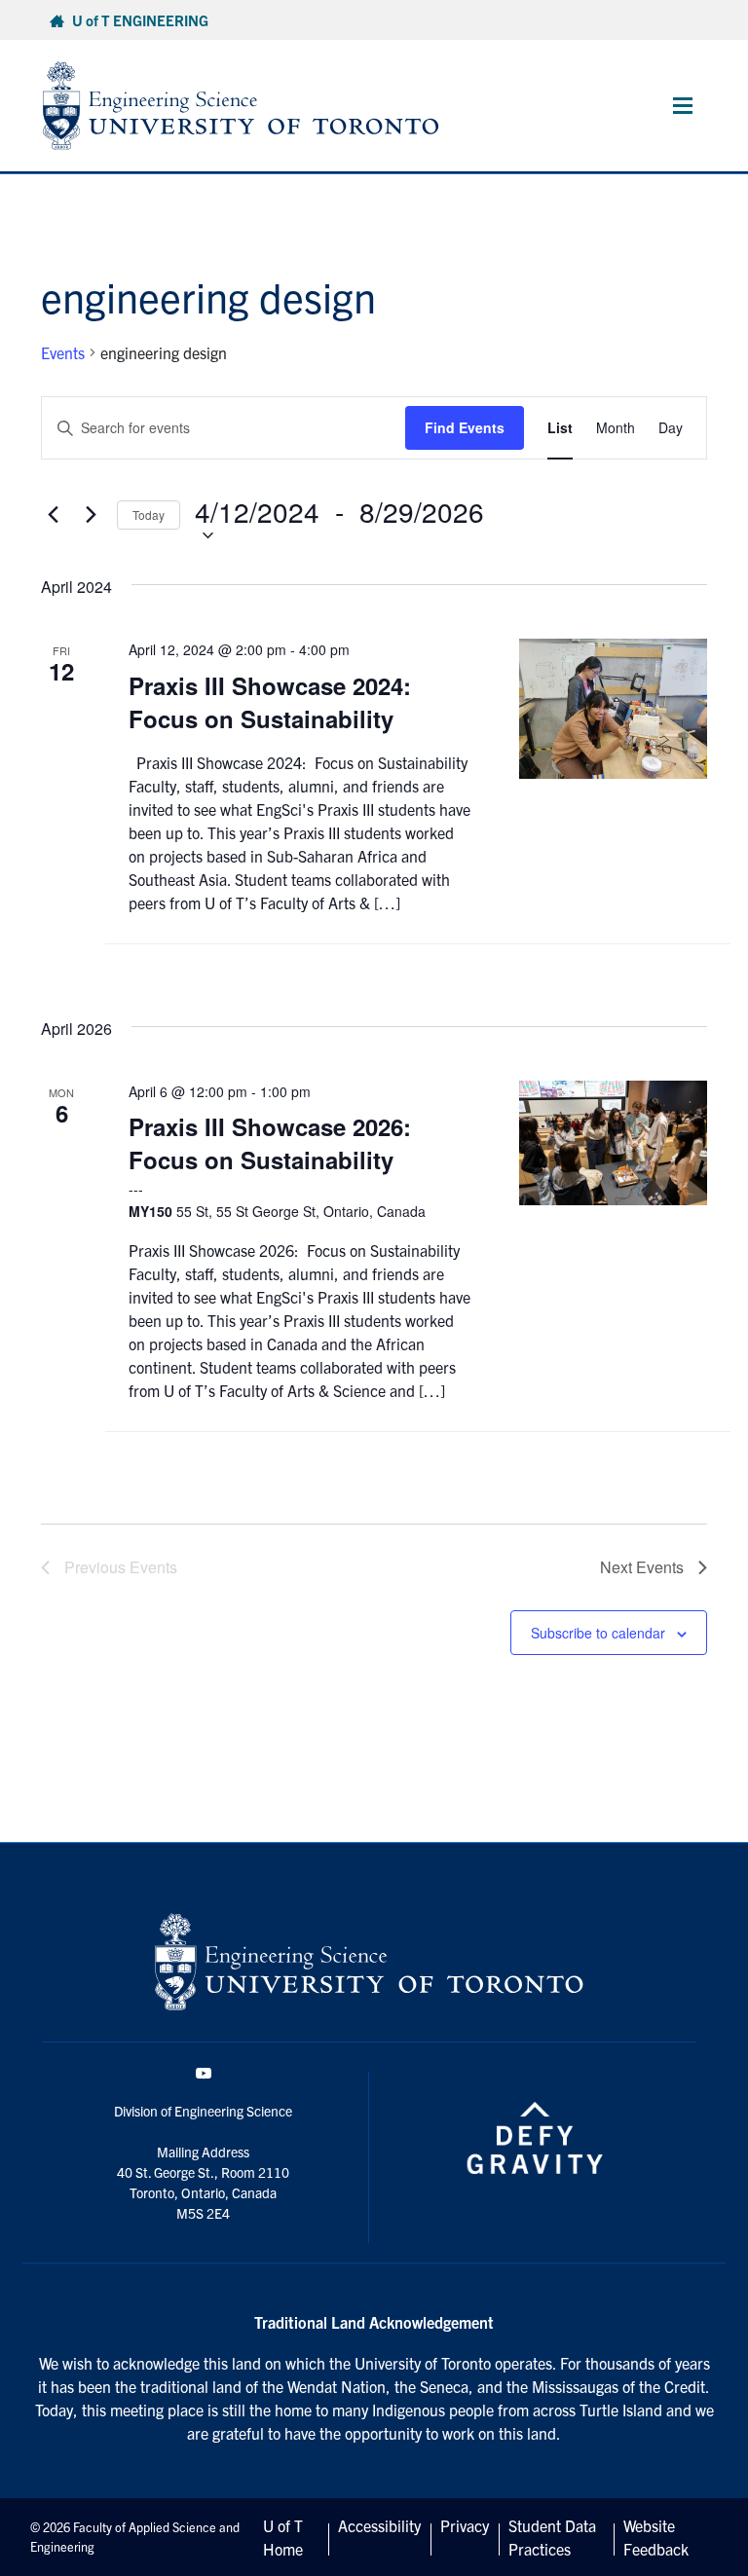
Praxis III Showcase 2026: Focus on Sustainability (270, 1143)
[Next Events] (91, 515)
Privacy (465, 2525)
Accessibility (379, 2525)
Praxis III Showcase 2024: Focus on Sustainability (270, 702)
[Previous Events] (53, 515)
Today (149, 515)
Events (63, 352)
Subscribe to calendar (598, 1633)
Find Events (465, 427)
